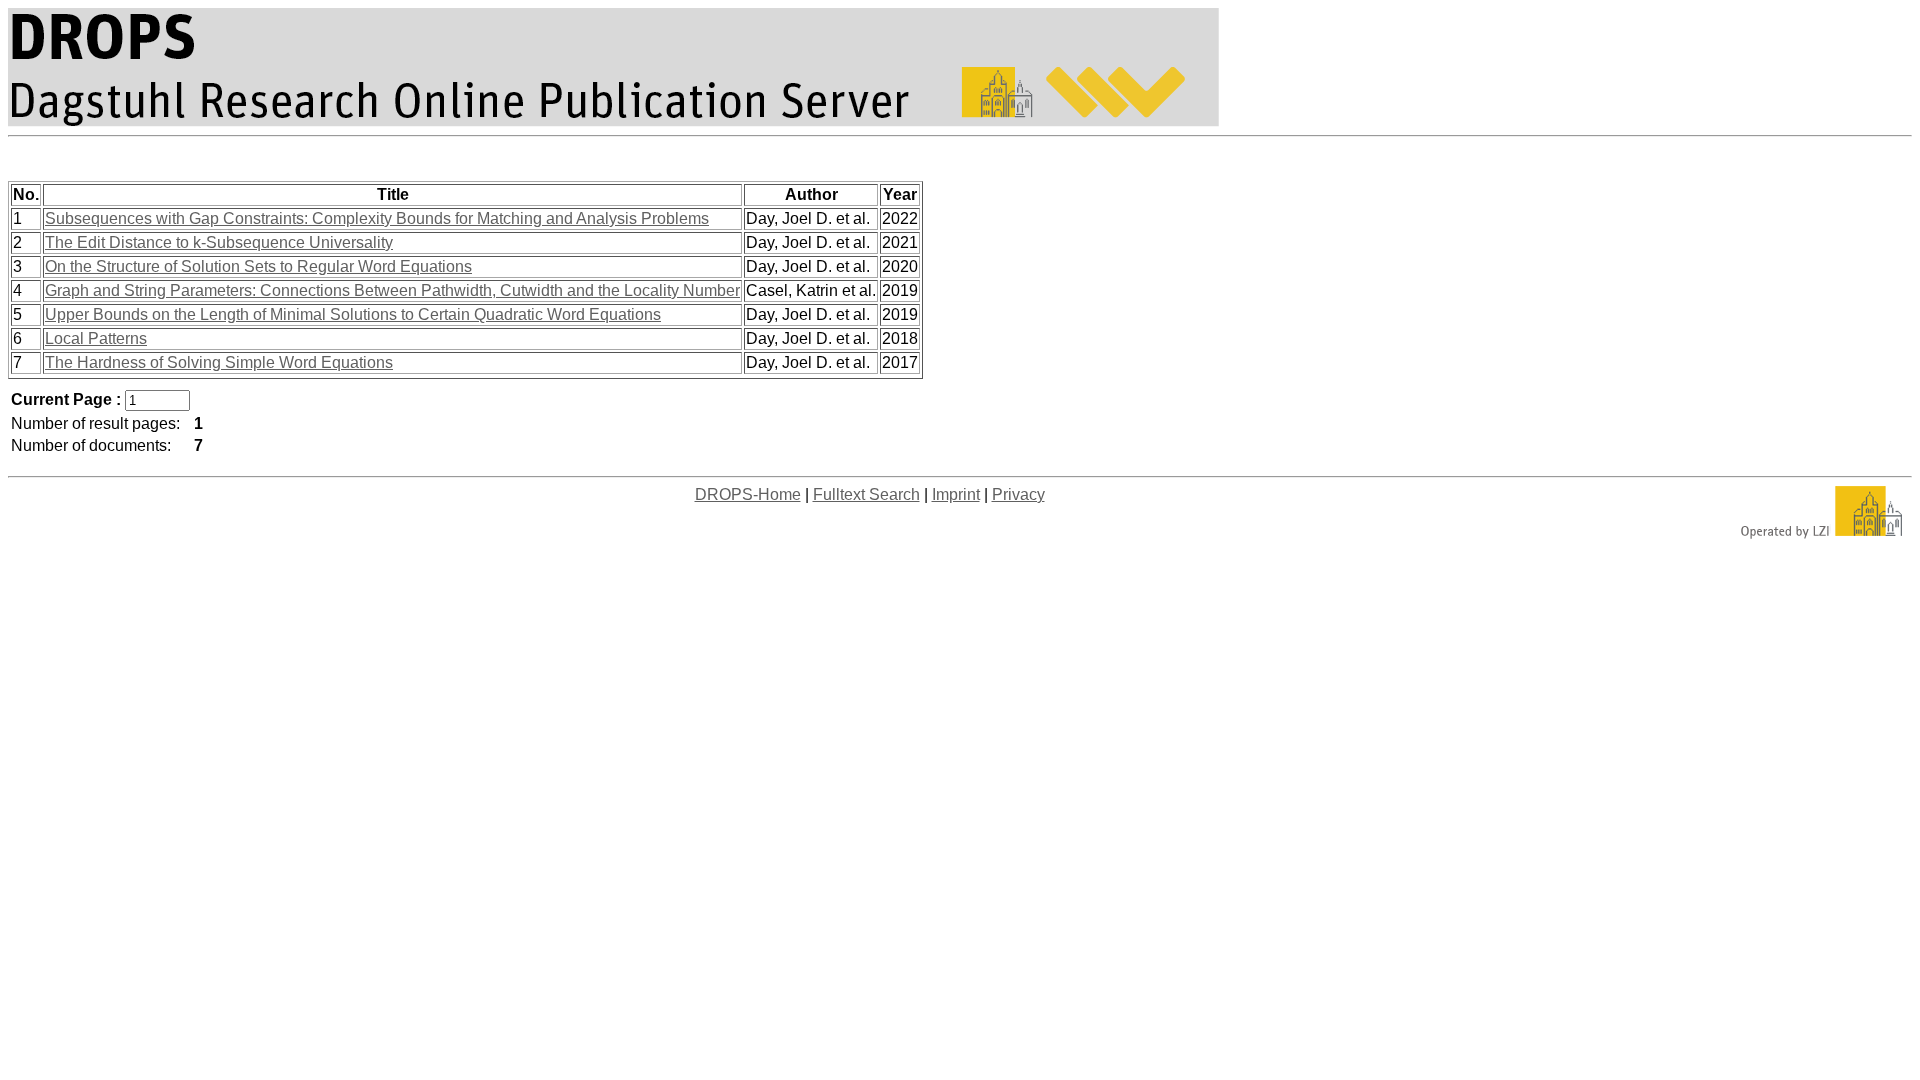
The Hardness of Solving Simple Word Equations (219, 362)
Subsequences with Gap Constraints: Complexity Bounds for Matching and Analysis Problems (377, 218)
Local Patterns (96, 338)
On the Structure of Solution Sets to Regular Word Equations (258, 266)
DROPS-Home (748, 494)
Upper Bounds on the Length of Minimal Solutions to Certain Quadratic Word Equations (353, 314)
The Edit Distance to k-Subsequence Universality (219, 242)
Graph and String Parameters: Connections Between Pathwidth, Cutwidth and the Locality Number (392, 290)
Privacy (1018, 494)
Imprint (956, 494)
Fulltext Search (866, 494)
